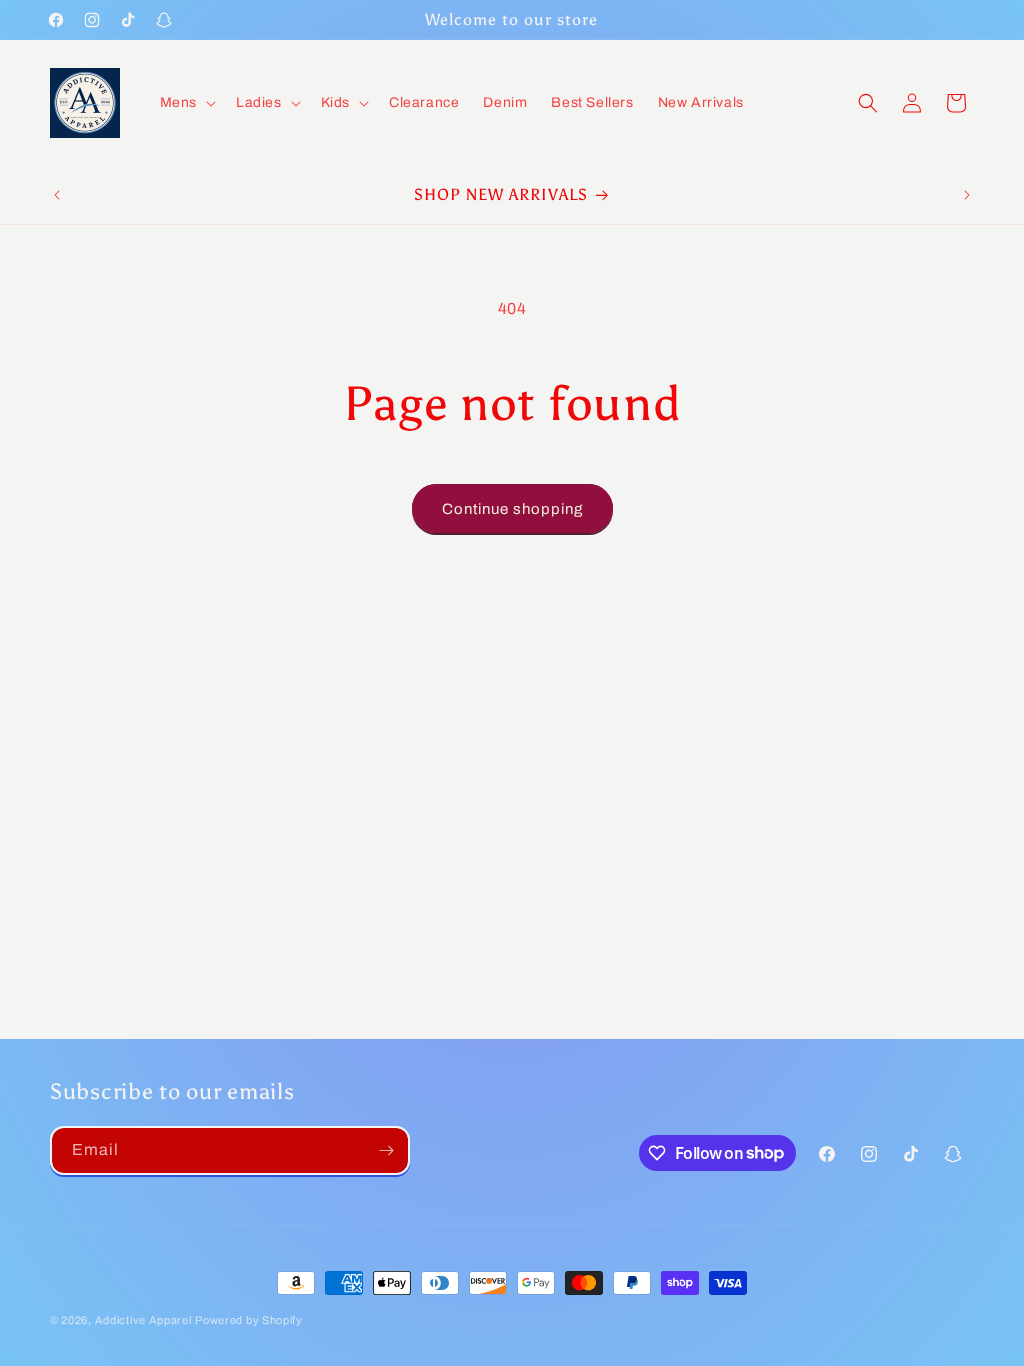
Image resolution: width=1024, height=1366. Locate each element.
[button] (186, 103)
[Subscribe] (386, 1150)
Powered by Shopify (249, 1320)
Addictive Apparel (143, 1320)
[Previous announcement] (57, 195)
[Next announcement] (967, 195)
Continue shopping (512, 509)
